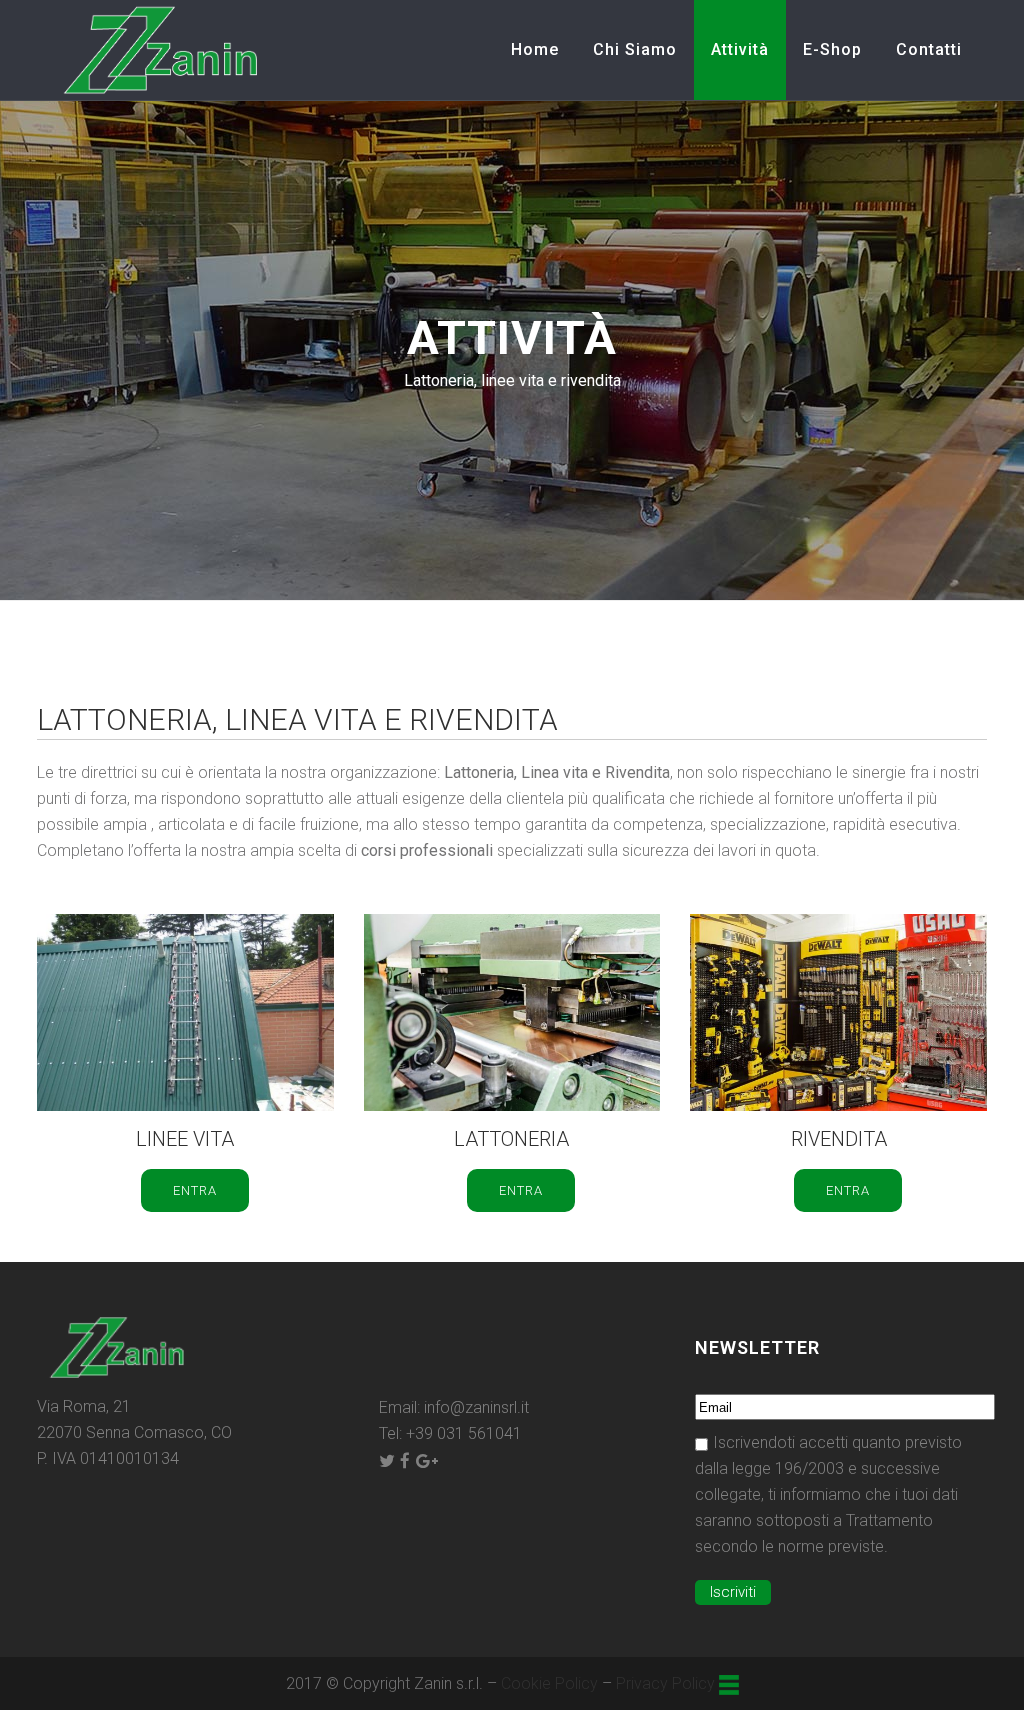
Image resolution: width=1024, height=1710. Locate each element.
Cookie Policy (549, 1683)
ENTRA (195, 1190)
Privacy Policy (665, 1683)
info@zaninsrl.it (476, 1407)
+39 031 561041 (464, 1433)
